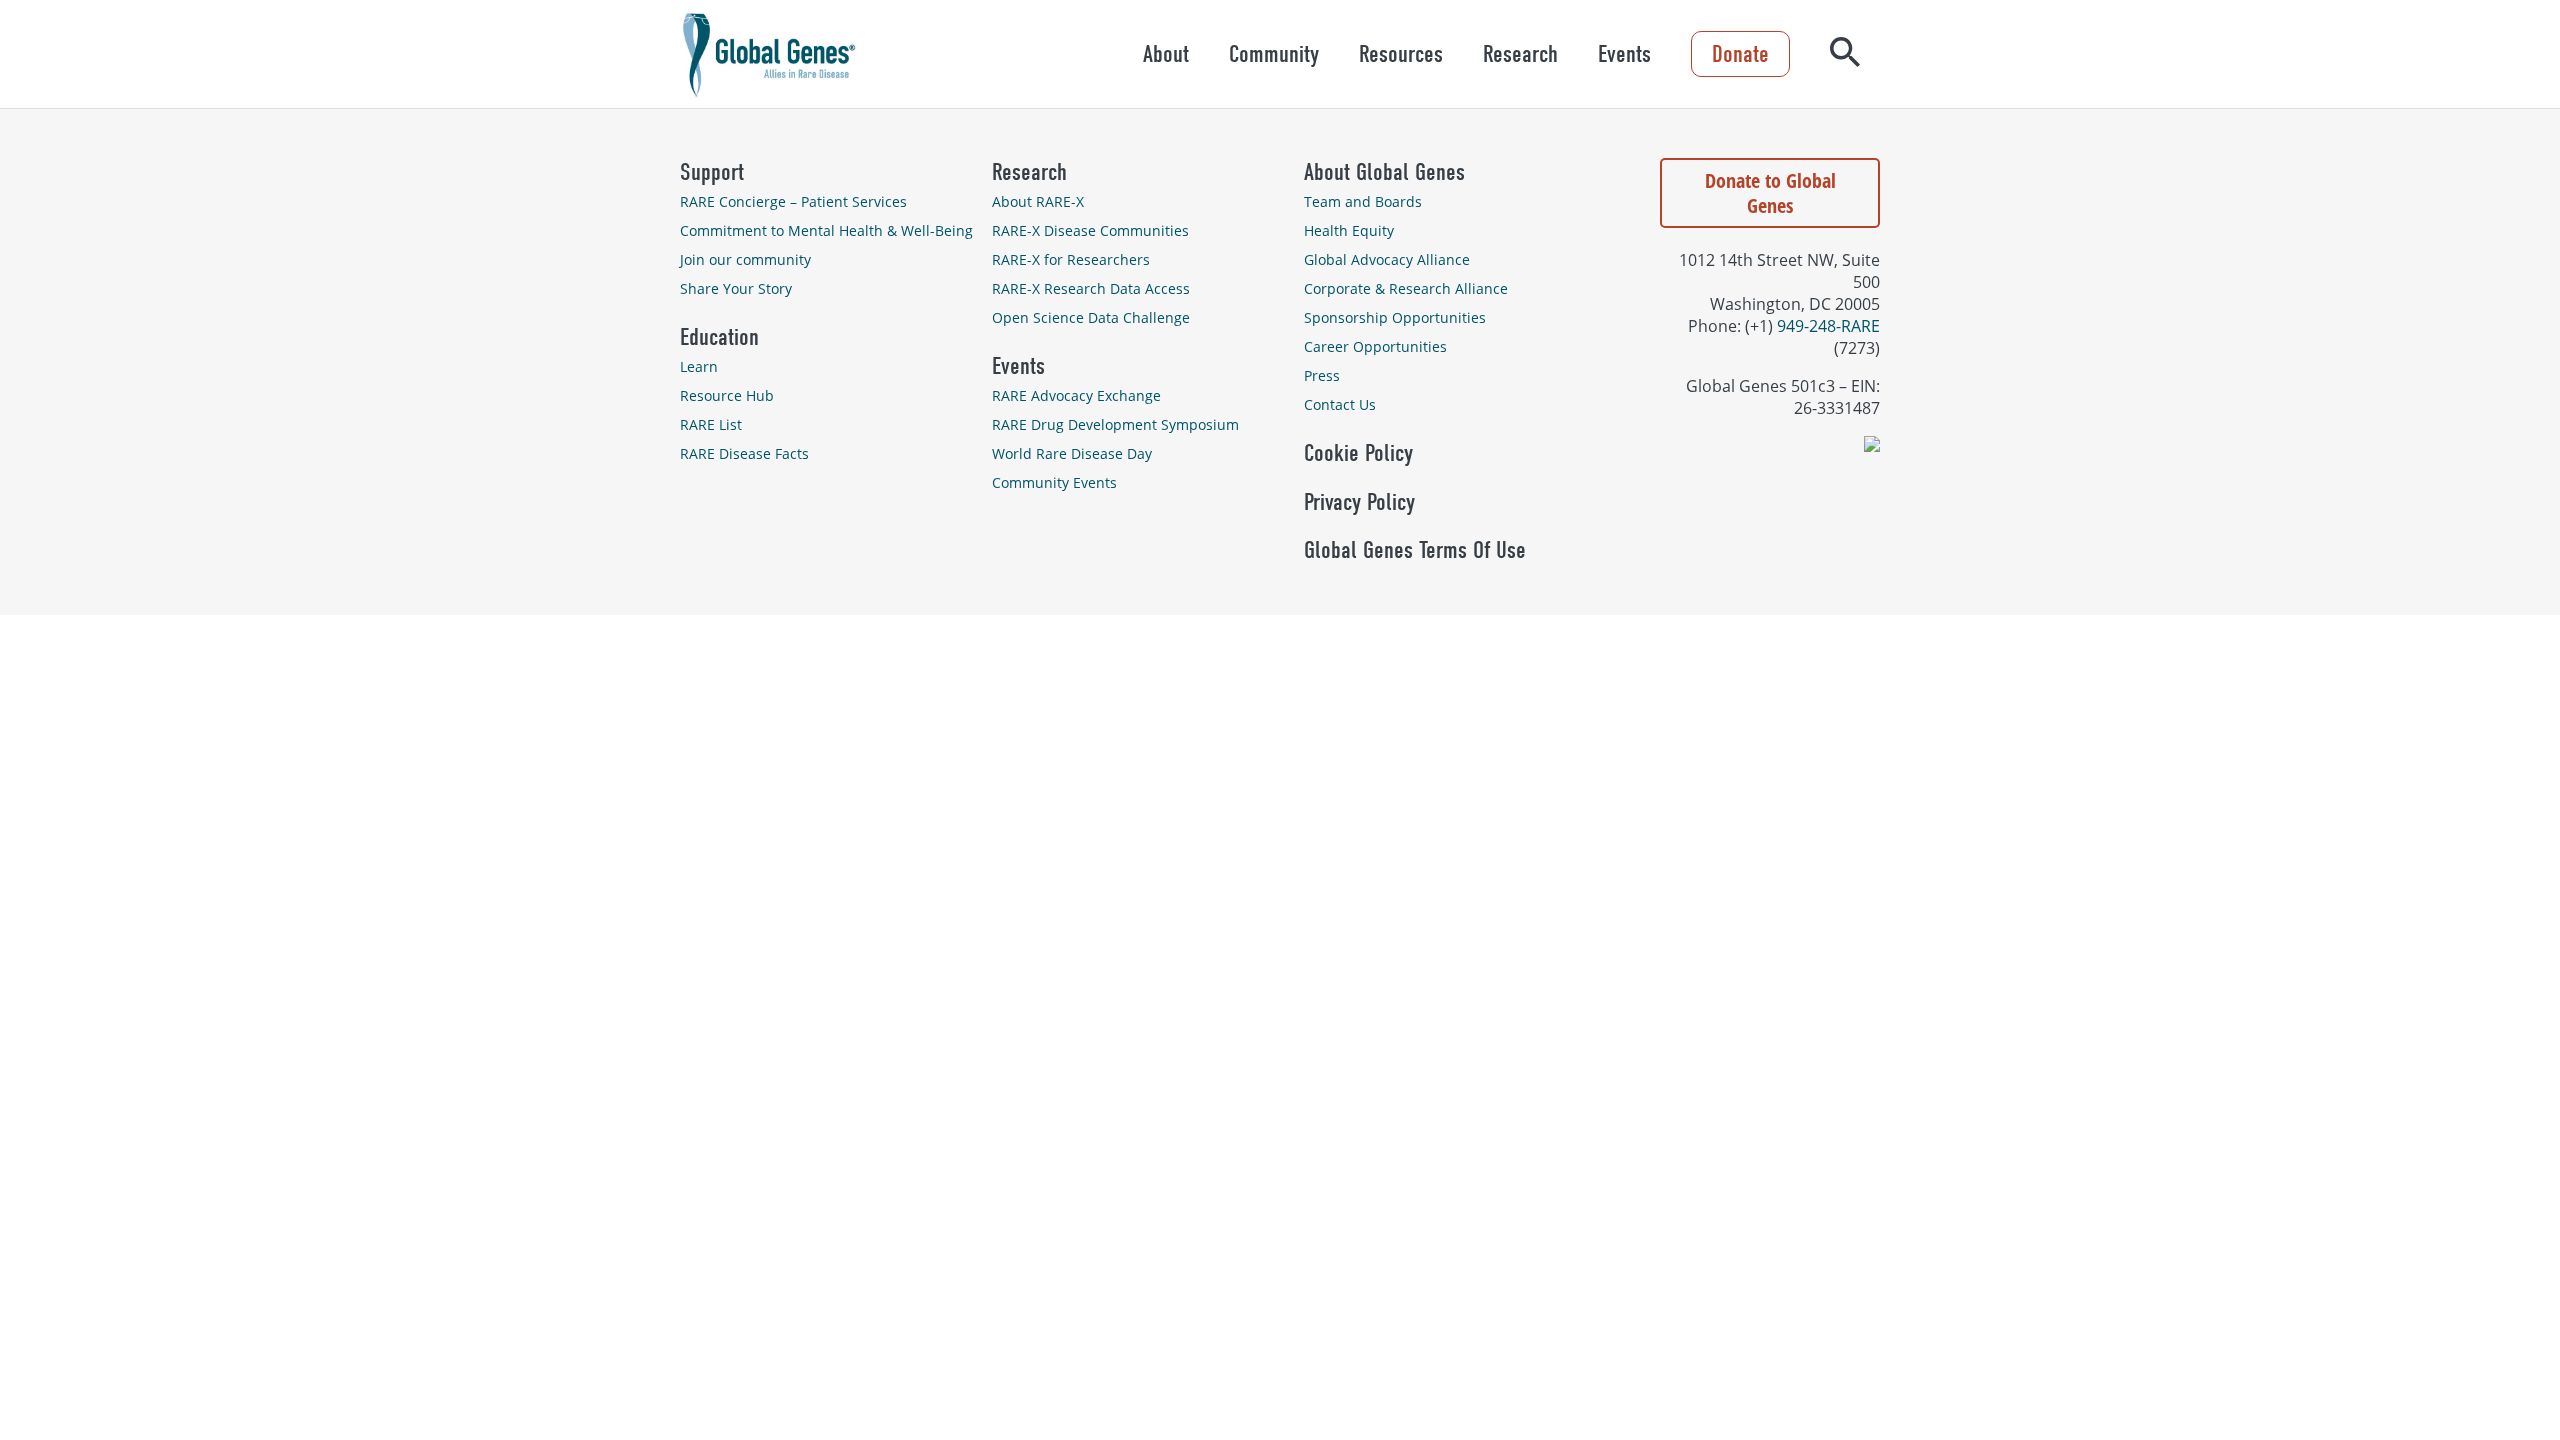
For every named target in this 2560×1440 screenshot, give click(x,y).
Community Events (1054, 482)
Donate (1740, 54)
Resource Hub (727, 395)
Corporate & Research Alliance (1406, 288)
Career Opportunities (1375, 346)
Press (1322, 375)
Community (1274, 54)
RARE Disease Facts (744, 453)
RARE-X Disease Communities (1090, 230)
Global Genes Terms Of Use (1415, 550)
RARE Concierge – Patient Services (793, 201)
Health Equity (1349, 230)
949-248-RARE (1828, 326)
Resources (1401, 54)
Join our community (745, 259)
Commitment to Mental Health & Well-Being (826, 230)
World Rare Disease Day (1072, 453)
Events (1624, 54)
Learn (699, 366)
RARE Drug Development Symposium (1115, 424)
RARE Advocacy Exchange (1076, 395)
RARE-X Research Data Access (1091, 288)
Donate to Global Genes (1770, 193)
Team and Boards (1363, 201)
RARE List (711, 424)
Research (1520, 54)
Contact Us (1340, 404)
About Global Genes (1384, 172)
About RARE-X (1038, 201)
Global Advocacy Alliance (1387, 259)
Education (719, 337)
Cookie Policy (1358, 453)
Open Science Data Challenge (1091, 317)
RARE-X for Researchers (1071, 259)
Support (712, 172)
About (1166, 54)
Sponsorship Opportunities (1395, 317)
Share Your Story (736, 288)
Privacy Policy (1359, 502)
